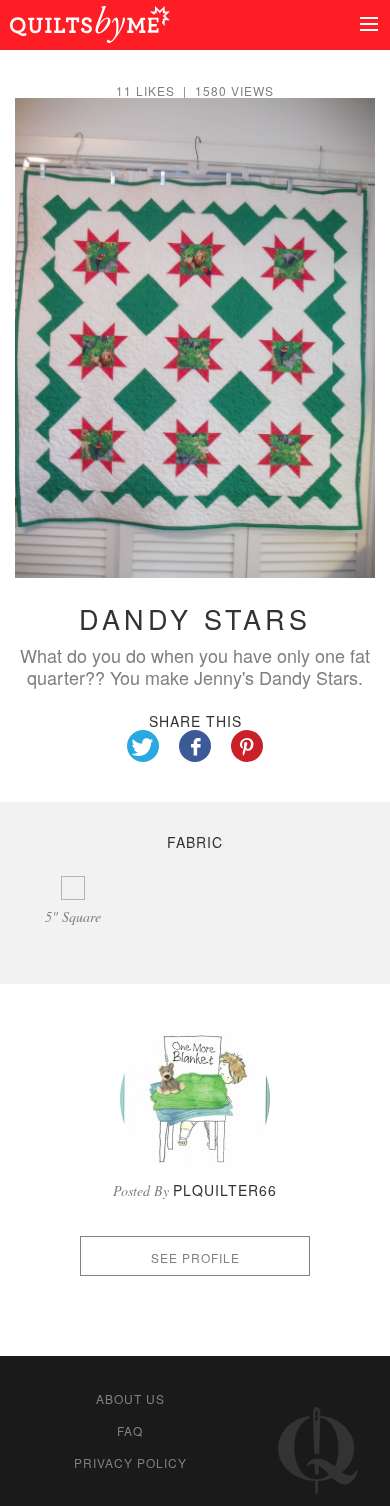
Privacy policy (130, 1462)
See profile (195, 1257)
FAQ (130, 1430)
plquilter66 (225, 1190)
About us (130, 1398)
